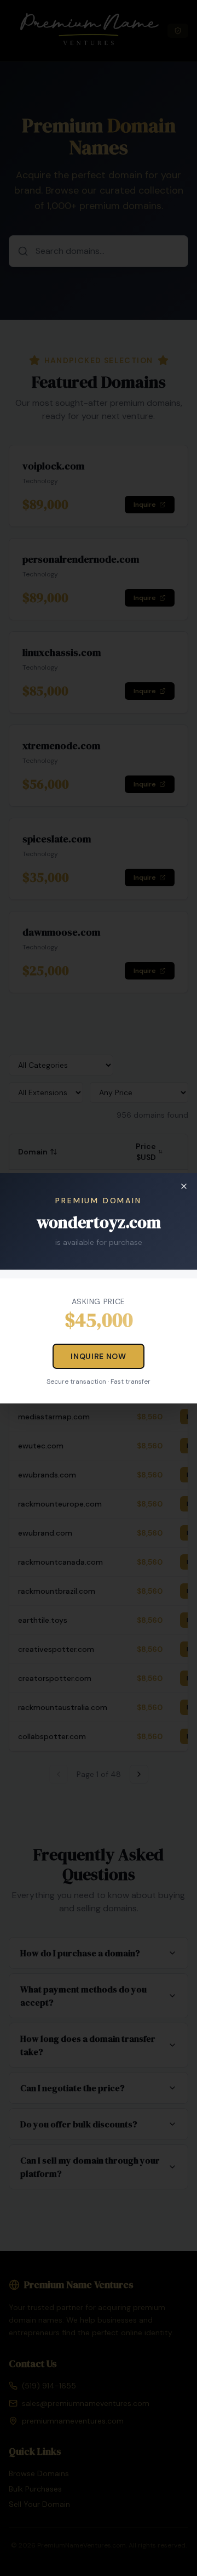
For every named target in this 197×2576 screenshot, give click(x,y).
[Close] (184, 1186)
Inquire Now (99, 1356)
